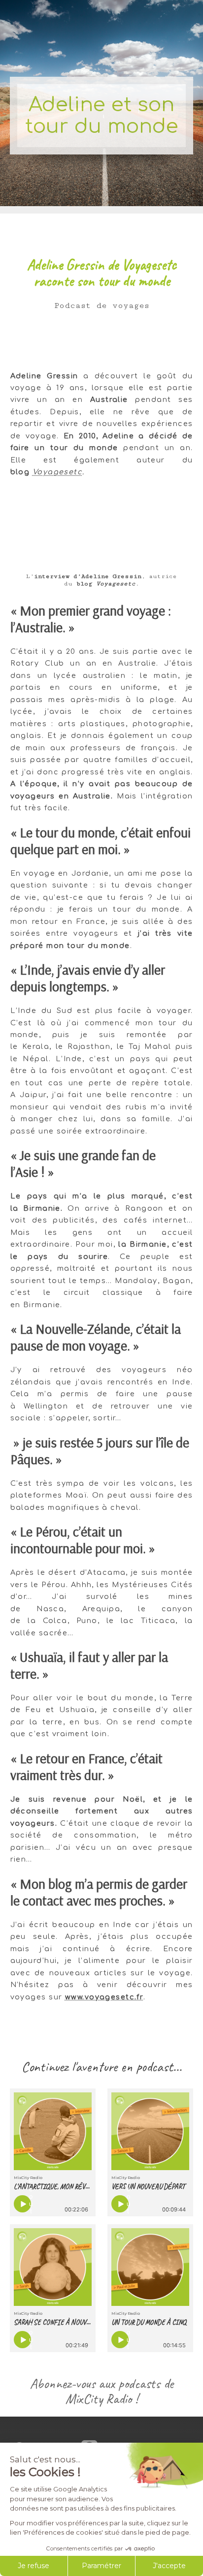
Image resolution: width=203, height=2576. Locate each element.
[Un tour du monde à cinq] (150, 2267)
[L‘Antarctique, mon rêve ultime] (53, 2131)
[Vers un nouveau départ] (150, 2131)
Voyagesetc (57, 472)
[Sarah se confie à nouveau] (53, 2267)
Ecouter (30, 2204)
